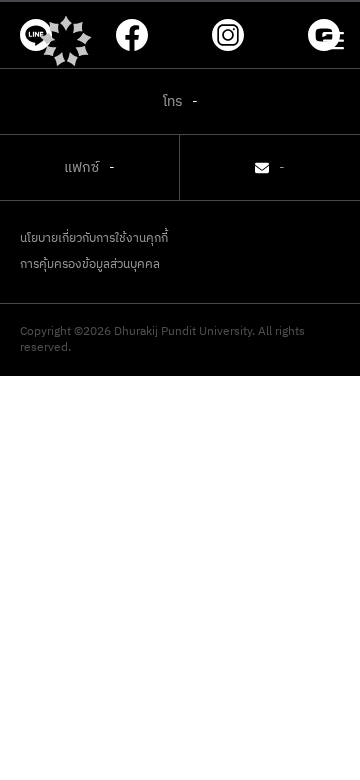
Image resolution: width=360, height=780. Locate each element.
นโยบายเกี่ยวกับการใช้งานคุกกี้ (94, 239)
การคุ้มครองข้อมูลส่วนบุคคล (90, 265)
